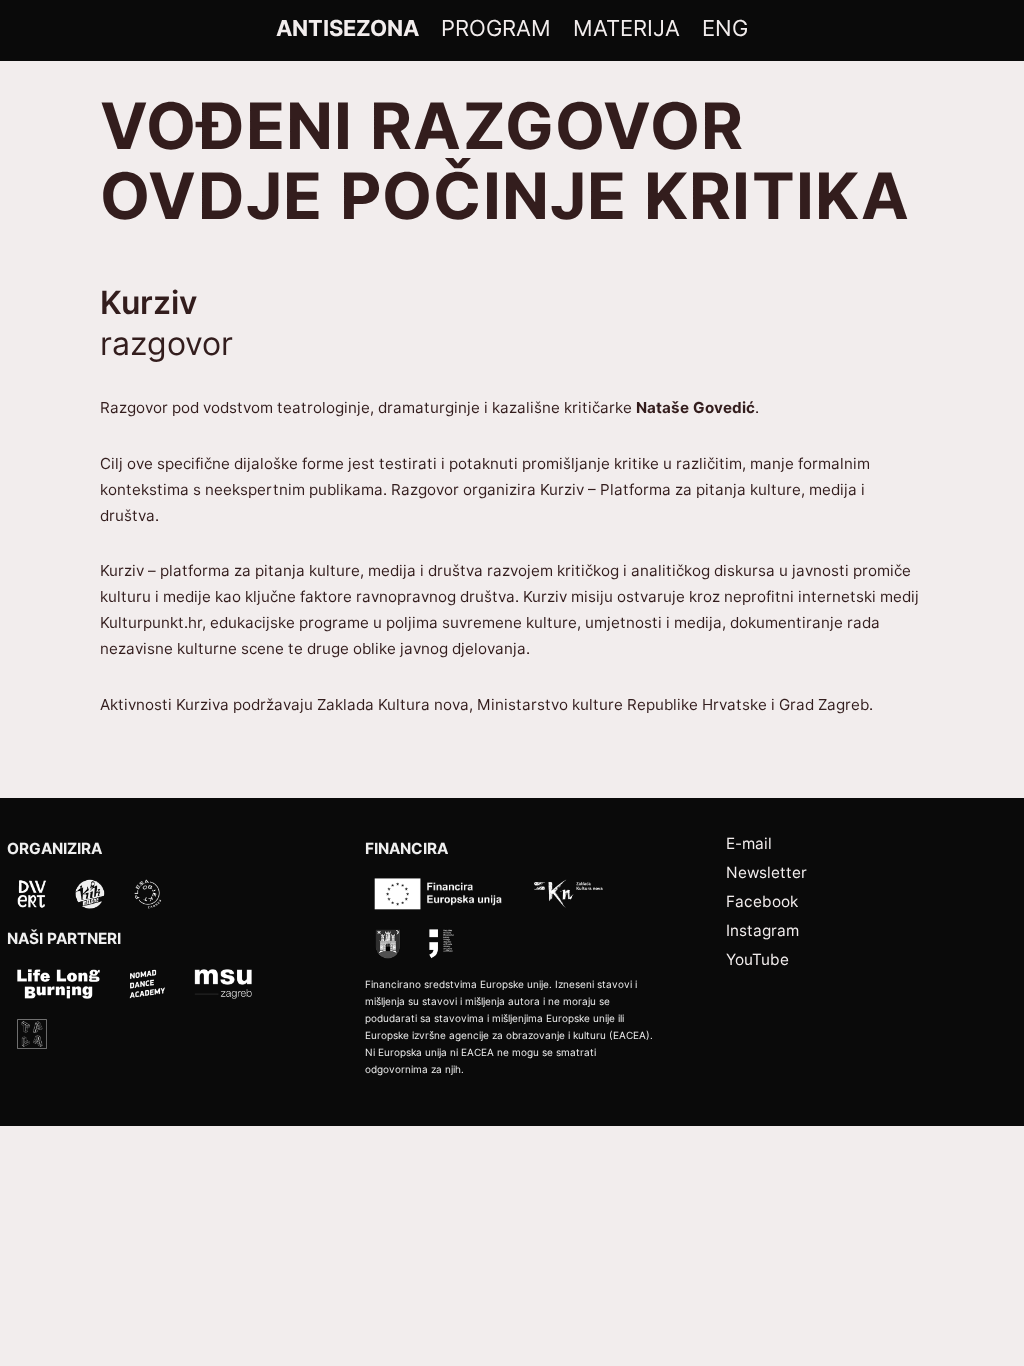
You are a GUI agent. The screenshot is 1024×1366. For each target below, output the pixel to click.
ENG (725, 28)
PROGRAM (496, 28)
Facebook (762, 901)
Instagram (762, 930)
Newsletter (766, 872)
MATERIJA (626, 28)
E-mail (749, 843)
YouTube (757, 959)
